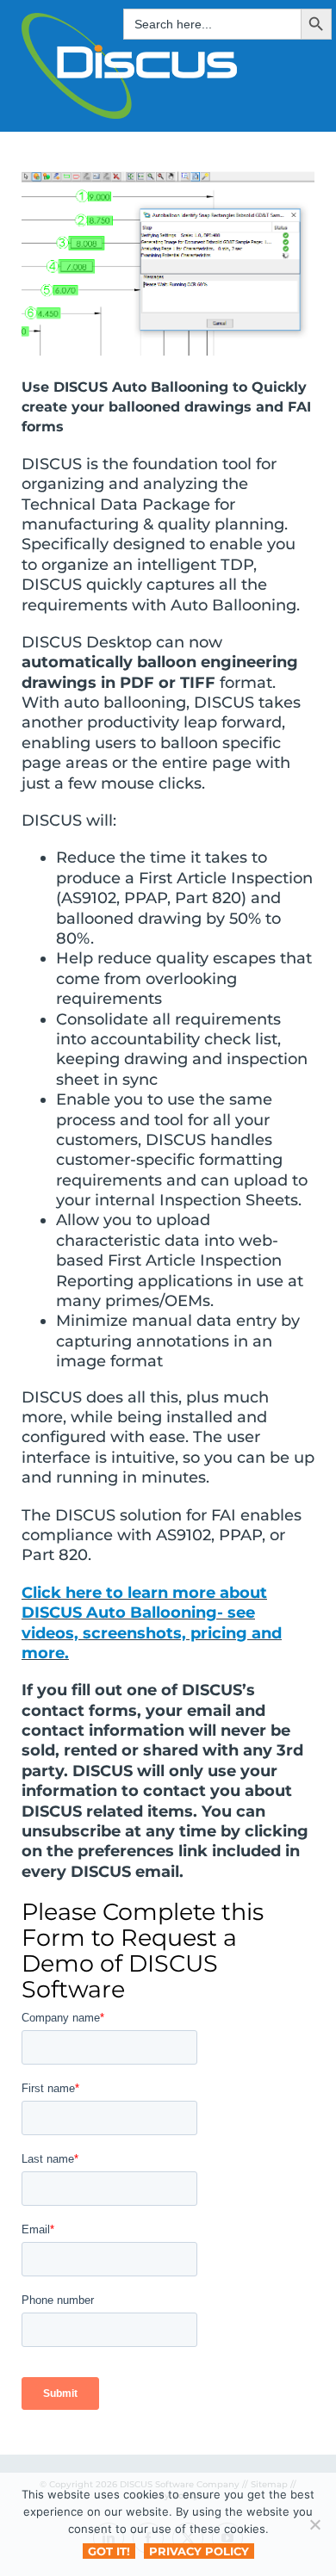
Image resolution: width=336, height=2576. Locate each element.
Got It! (109, 2551)
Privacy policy (199, 2551)
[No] (314, 2524)
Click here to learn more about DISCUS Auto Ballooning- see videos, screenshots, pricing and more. (152, 1623)
